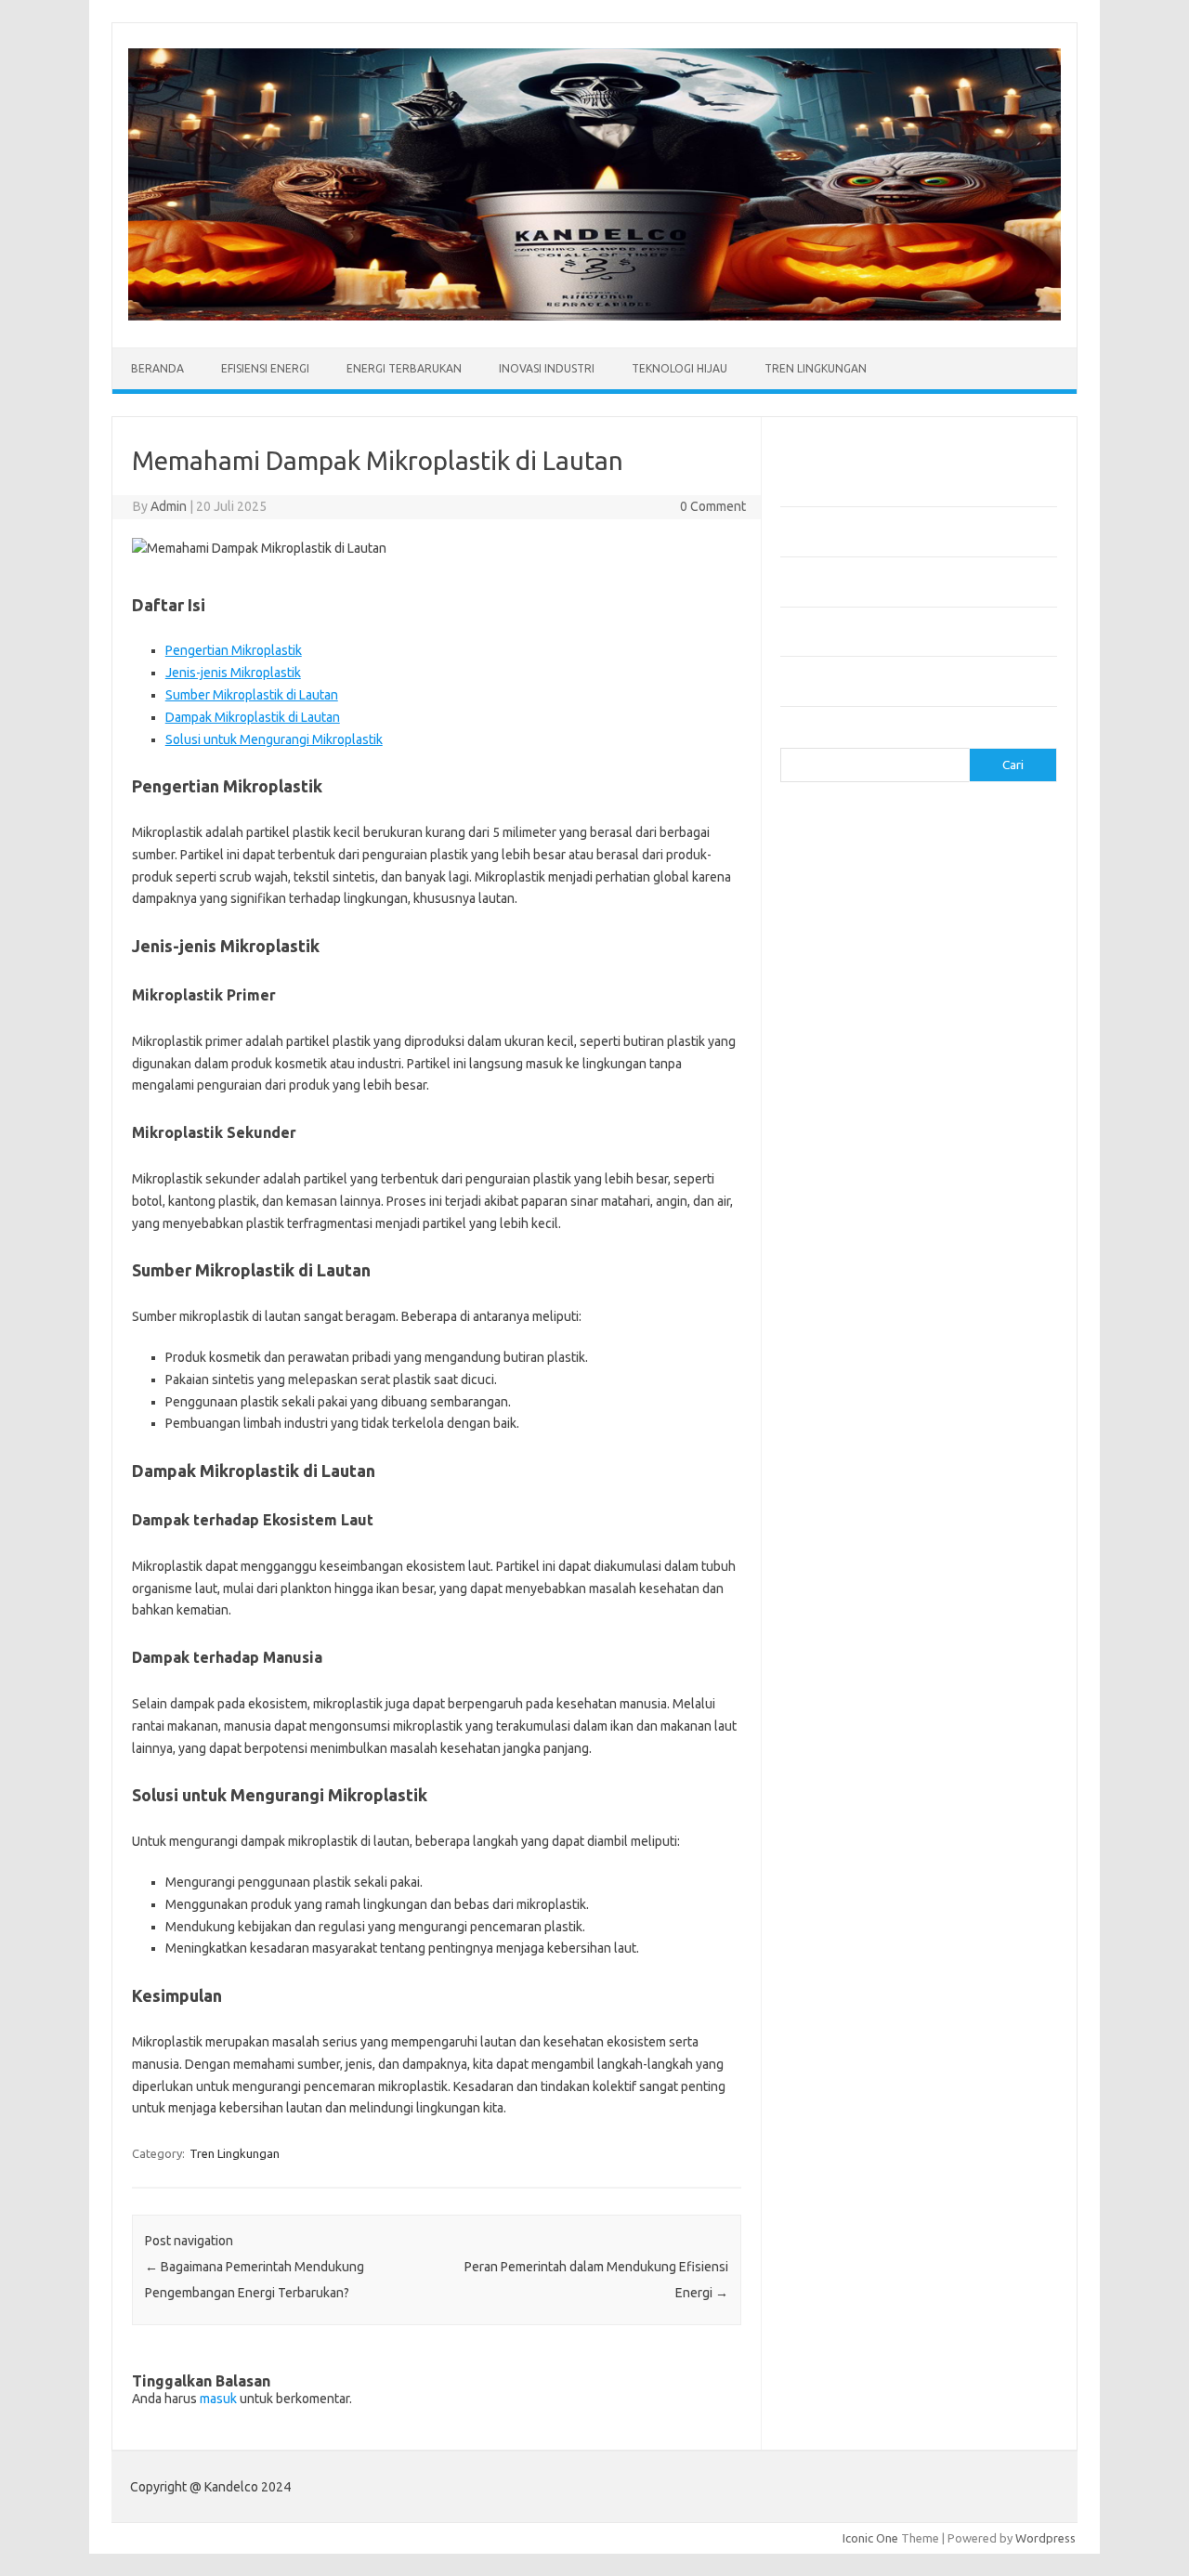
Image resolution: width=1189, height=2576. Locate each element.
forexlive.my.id (831, 1014)
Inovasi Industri (547, 368)
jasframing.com (832, 978)
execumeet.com (834, 817)
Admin (169, 506)
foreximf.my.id (830, 996)
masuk (218, 2399)
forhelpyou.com (833, 1104)
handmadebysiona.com (854, 889)
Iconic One (870, 2538)
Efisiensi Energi (265, 368)
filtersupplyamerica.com (857, 854)
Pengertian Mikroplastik (234, 650)
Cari (791, 737)
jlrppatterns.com (836, 1228)
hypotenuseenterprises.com (869, 925)
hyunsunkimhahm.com (850, 1157)
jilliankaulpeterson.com (853, 1210)
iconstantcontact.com (849, 943)
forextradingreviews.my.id (863, 1032)
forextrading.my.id (841, 1050)
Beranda (157, 368)
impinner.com (826, 961)
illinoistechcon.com (842, 1193)
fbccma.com (823, 836)
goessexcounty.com (846, 871)
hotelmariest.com (838, 907)
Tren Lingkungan (816, 368)
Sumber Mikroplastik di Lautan (252, 695)
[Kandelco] (594, 316)
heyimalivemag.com (844, 1139)
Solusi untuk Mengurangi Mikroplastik (274, 739)
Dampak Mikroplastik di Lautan (253, 717)
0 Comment (713, 506)
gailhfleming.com (837, 1121)
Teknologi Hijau (679, 368)
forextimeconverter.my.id (861, 1067)
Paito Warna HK (823, 1290)
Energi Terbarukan (404, 368)
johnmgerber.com (838, 1246)
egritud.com (823, 1085)
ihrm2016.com (830, 1175)
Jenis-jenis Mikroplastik (233, 673)
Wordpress (1045, 2538)
